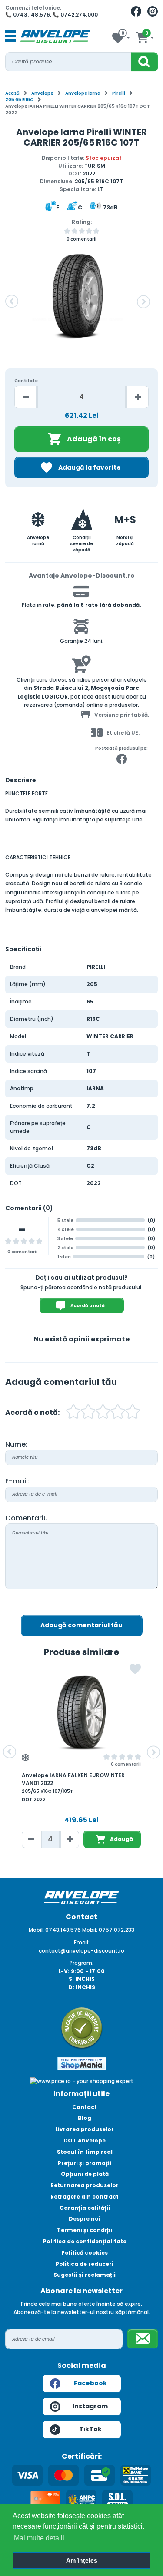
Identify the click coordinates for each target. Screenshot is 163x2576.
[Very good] (103, 1413)
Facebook (90, 2383)
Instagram (90, 2406)
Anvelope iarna (83, 93)
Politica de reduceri (85, 2264)
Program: (81, 1963)
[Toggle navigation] (10, 36)
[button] (12, 301)
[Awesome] (133, 1413)
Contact (85, 2107)
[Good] (88, 1413)
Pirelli (119, 93)
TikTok (90, 2429)
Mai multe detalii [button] (39, 2538)
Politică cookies (85, 2253)
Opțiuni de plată (85, 2174)
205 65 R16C (19, 100)
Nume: (16, 1444)
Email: (82, 1942)
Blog (85, 2118)
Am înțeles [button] (82, 2560)
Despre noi (85, 2219)
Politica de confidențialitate (85, 2241)
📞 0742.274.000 (75, 15)
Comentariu (27, 1518)
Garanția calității (85, 2208)
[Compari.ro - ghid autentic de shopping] (82, 2028)
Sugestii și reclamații (85, 2275)
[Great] (118, 1413)
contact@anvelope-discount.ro (81, 1951)
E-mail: (17, 1481)
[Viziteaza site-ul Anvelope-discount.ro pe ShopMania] (82, 2063)
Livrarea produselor (85, 2129)
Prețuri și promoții (85, 2163)
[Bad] (73, 1413)
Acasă (12, 93)
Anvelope (42, 93)
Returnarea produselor (85, 2185)
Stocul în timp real (85, 2152)
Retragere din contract (85, 2197)
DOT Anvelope (85, 2141)
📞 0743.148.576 (28, 15)
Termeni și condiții (85, 2230)
